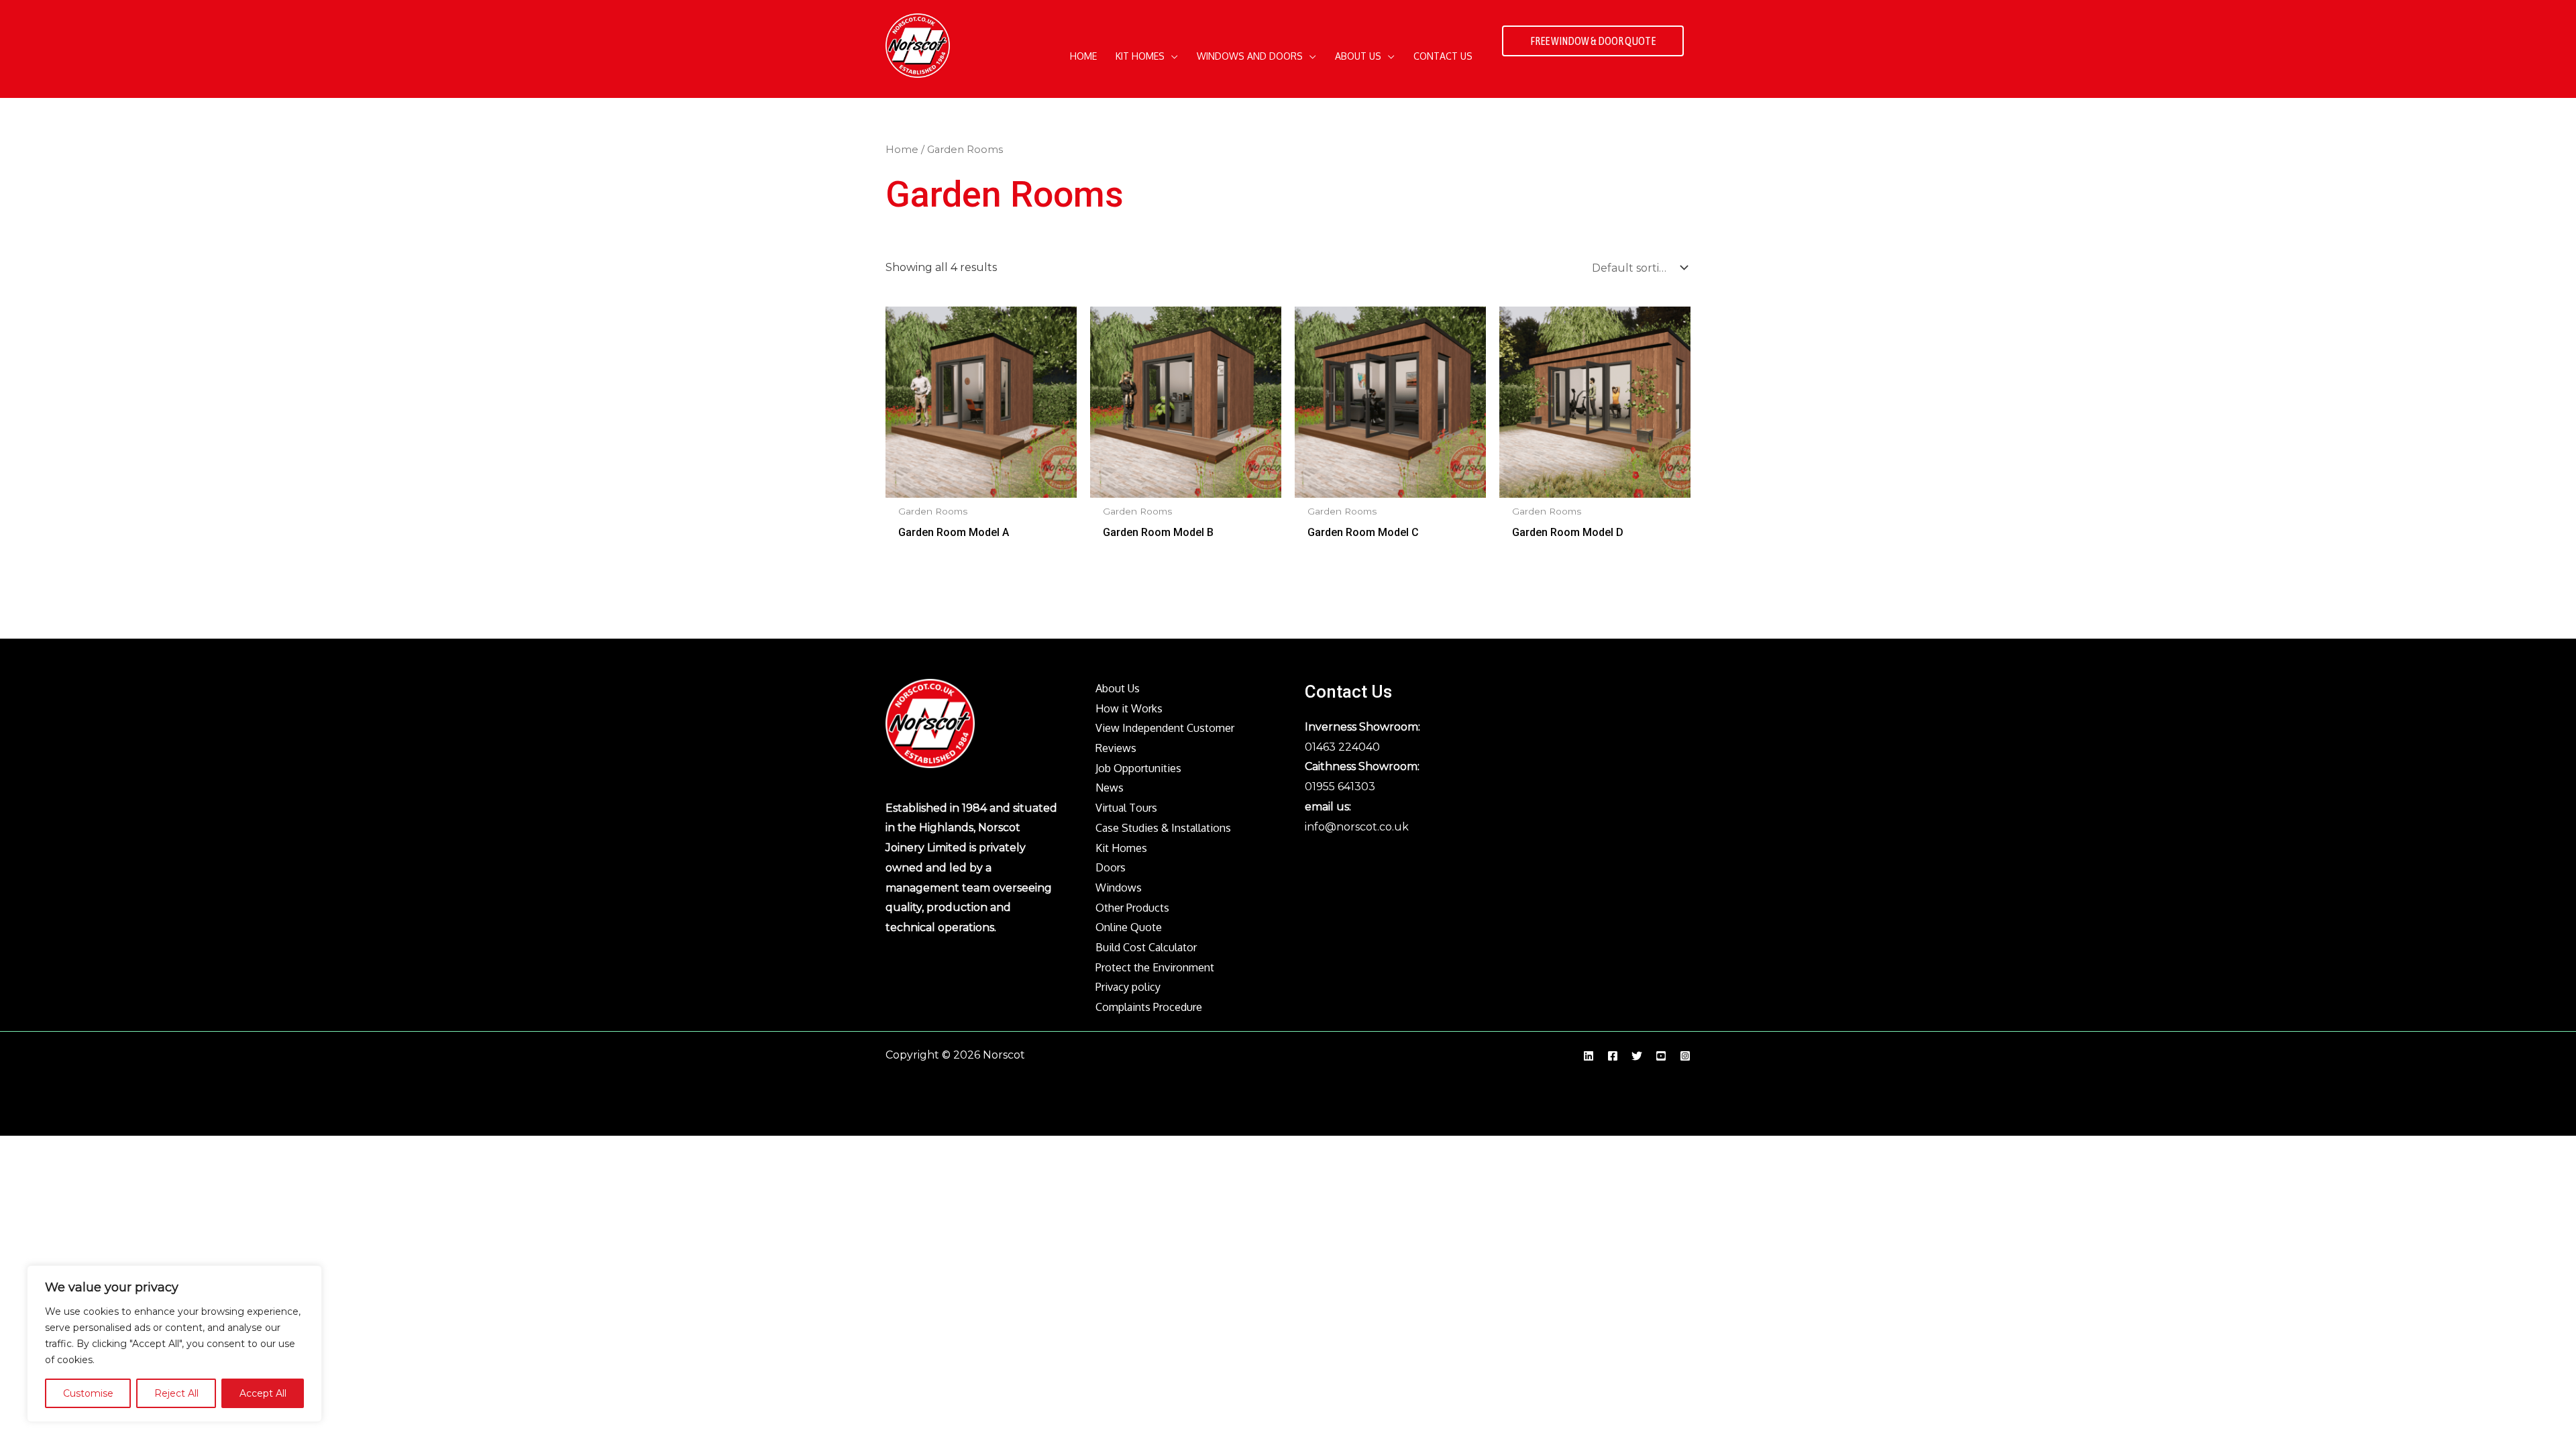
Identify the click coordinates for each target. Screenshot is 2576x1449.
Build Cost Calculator (1146, 947)
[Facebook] (1613, 1056)
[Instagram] (1685, 1056)
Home (902, 150)
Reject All (176, 1393)
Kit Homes (1121, 848)
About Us (1118, 688)
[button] (1171, 56)
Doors (1111, 867)
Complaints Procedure (1149, 1007)
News (1110, 788)
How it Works (1129, 708)
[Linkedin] (1589, 1056)
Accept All (263, 1393)
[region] (174, 1344)
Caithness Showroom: (1362, 766)
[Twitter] (1637, 1056)
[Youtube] (1661, 1056)
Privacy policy (1128, 987)
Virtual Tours (1126, 808)
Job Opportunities (1138, 768)
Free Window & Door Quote (1593, 41)
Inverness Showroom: (1362, 727)
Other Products (1132, 908)
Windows (1119, 888)
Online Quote (1129, 927)
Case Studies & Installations (1163, 828)
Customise (88, 1393)
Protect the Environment (1155, 967)
